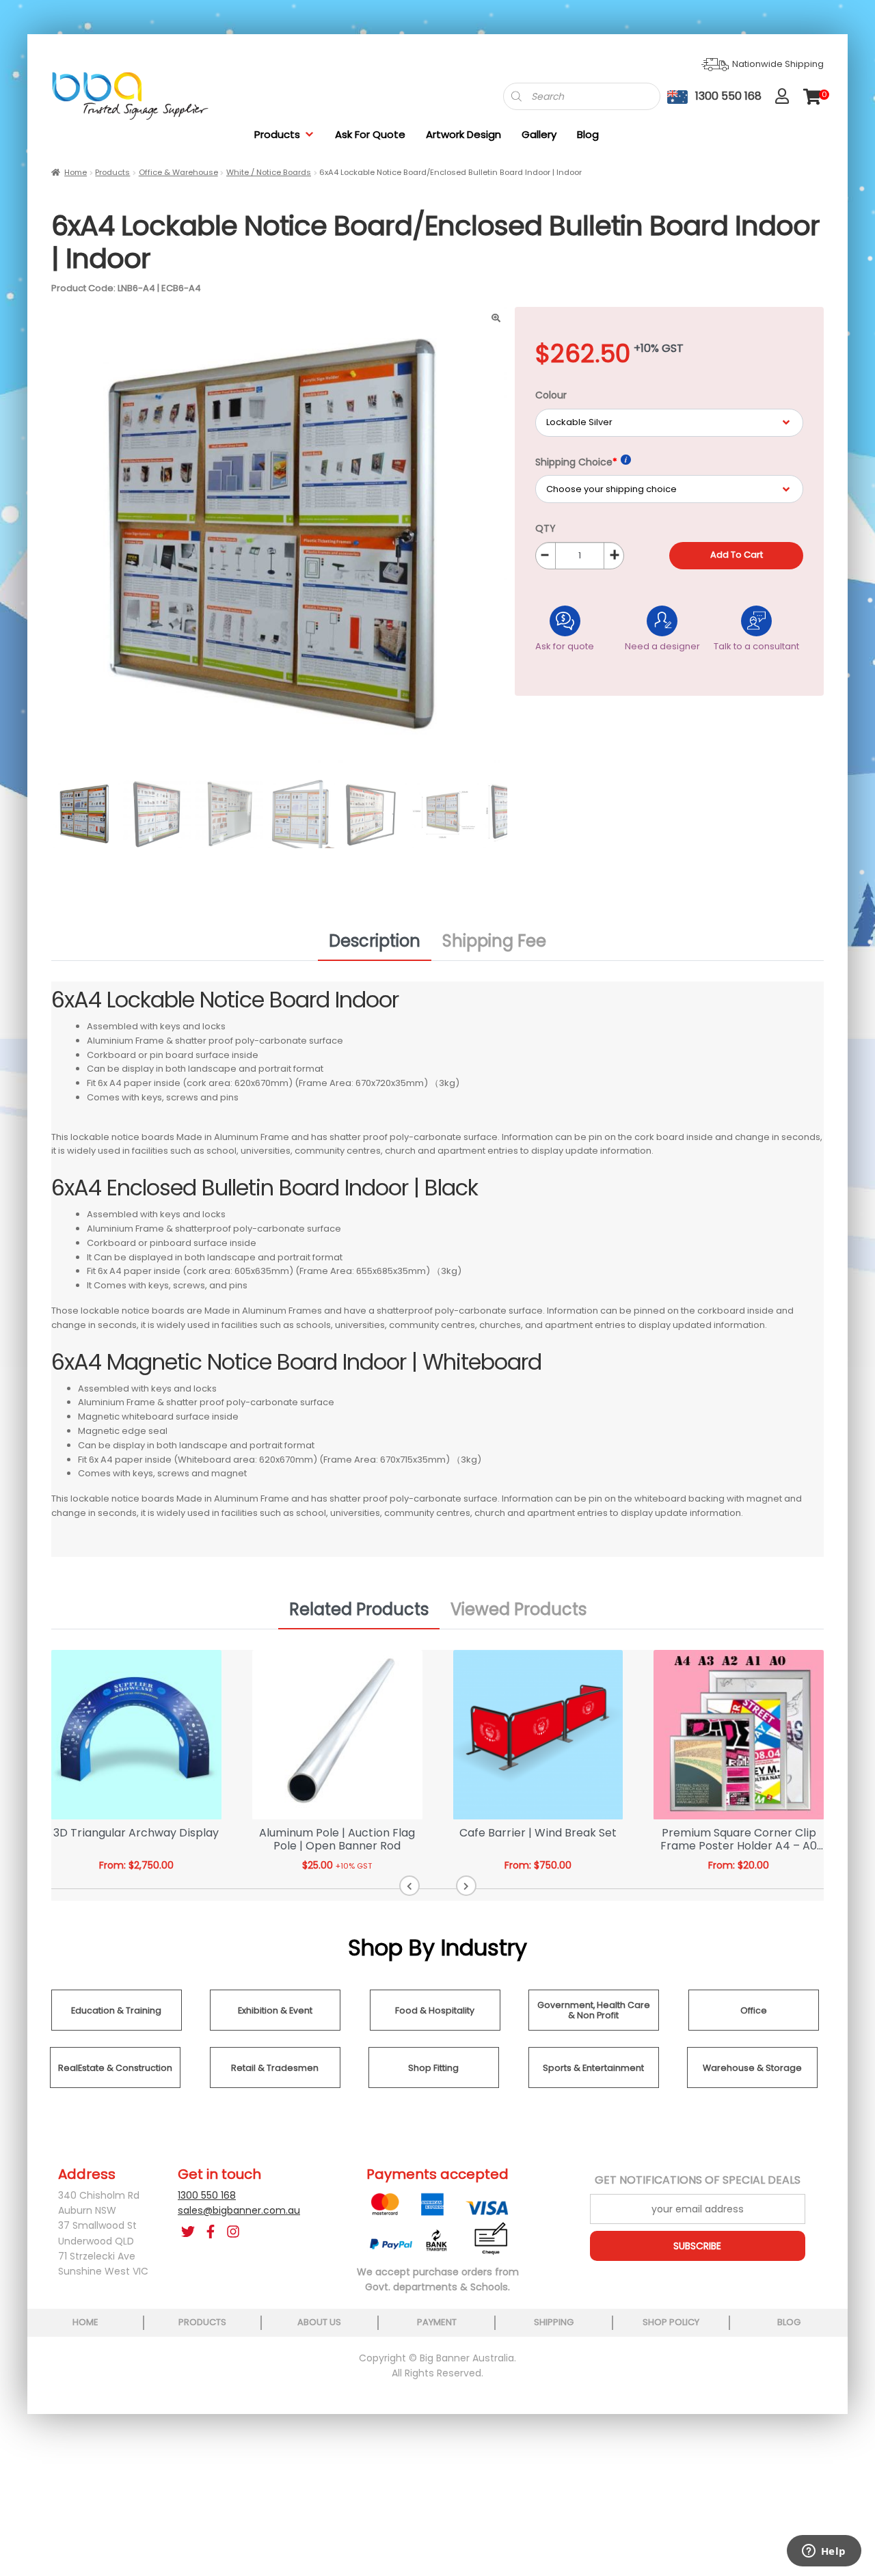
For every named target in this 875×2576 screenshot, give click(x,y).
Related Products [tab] (359, 1609)
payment (437, 2322)
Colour (551, 395)
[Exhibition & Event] (275, 2027)
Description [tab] (375, 941)
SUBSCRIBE (697, 2246)
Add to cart (737, 555)
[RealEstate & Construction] (115, 2085)
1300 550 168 (207, 2195)
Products (277, 134)
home (85, 2322)
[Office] (754, 2027)
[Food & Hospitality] (435, 2027)
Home (76, 172)
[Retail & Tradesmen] (275, 2085)
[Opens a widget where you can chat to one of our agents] (824, 2552)
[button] (409, 1886)
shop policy (671, 2322)
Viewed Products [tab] (519, 1609)
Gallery (539, 134)
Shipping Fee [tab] (494, 941)
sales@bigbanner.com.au (239, 2210)
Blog (588, 134)
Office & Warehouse (178, 172)
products (202, 2322)
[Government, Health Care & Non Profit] (594, 2027)
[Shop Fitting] (434, 2085)
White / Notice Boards (269, 172)
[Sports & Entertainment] (594, 2085)
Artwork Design (463, 134)
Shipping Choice (576, 462)
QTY (546, 528)
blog (789, 2322)
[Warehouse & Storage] (752, 2085)
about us (319, 2322)
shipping (554, 2322)
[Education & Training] (117, 2027)
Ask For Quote (370, 134)
